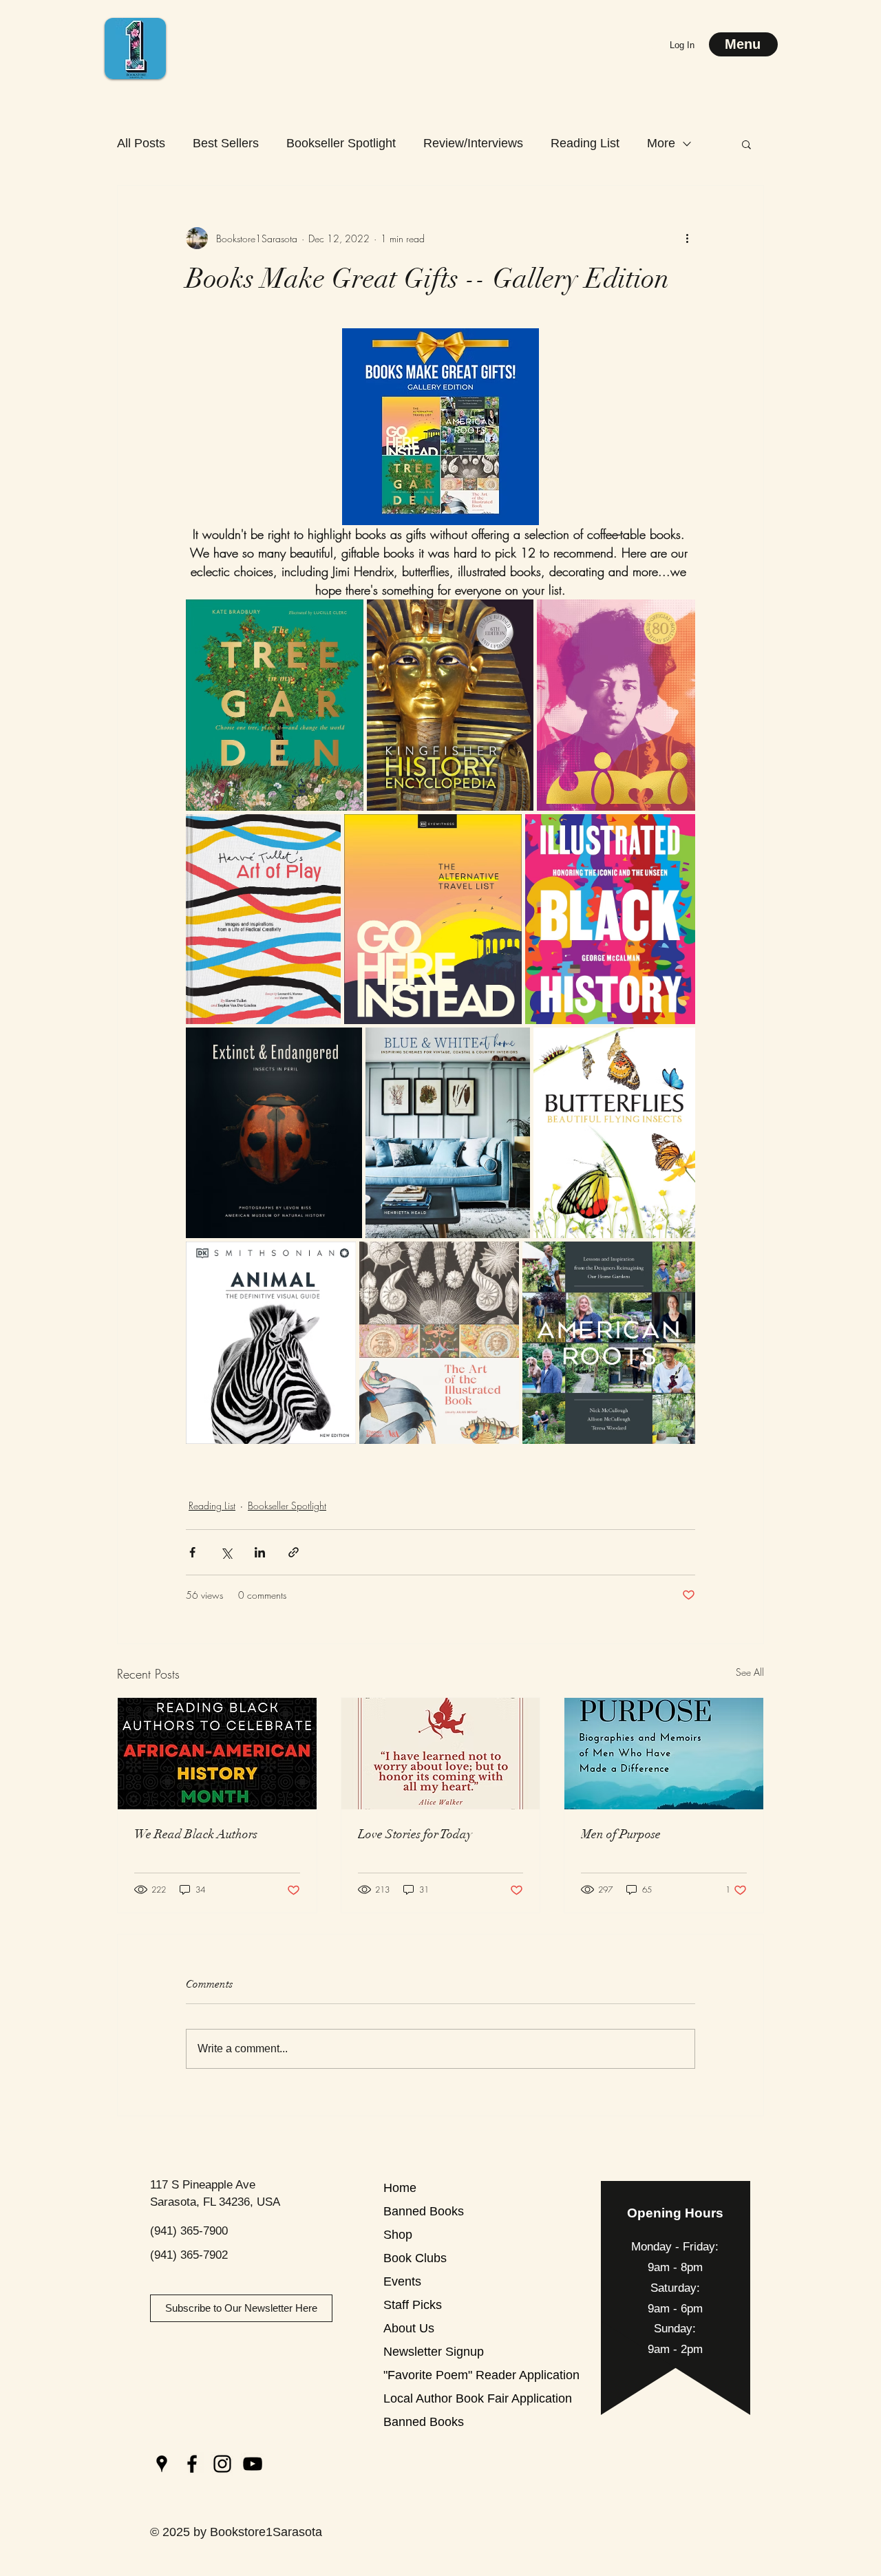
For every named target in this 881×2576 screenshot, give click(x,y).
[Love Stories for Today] (441, 1754)
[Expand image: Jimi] (677, 617)
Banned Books (424, 2211)
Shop (398, 2235)
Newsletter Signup (432, 2352)
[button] (746, 144)
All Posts (141, 143)
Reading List (585, 143)
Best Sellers (226, 143)
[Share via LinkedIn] (260, 1552)
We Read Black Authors (196, 1834)
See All (750, 1672)
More (661, 143)
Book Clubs (415, 2258)
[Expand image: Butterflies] (677, 1045)
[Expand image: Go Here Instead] (504, 832)
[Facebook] (192, 2464)
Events (402, 2281)
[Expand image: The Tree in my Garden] (346, 617)
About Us (409, 2328)
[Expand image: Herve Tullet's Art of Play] (323, 832)
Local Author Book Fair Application (432, 2398)
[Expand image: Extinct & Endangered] (344, 1045)
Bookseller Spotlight (341, 143)
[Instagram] (222, 2464)
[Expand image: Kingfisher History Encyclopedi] (516, 617)
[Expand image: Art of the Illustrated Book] (501, 1259)
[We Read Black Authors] (217, 1754)
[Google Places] (162, 2464)
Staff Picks (413, 2305)
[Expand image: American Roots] (677, 1259)
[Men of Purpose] (664, 1754)
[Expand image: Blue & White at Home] (512, 1045)
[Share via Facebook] (192, 1552)
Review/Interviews (473, 143)
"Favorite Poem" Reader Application (432, 2375)
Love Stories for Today (415, 1834)
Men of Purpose (621, 1834)
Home (400, 2188)
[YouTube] (253, 2464)
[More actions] (687, 238)
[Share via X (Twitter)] (226, 1552)
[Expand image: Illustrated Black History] (677, 832)
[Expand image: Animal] (338, 1259)
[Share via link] (294, 1552)
